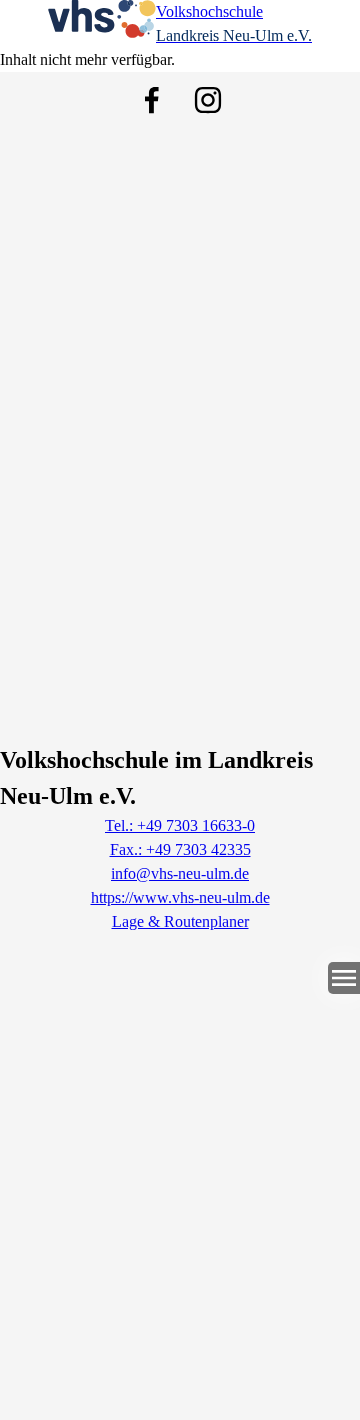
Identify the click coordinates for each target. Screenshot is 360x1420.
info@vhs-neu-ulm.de (180, 873)
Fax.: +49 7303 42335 (180, 849)
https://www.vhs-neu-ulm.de (180, 897)
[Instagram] (208, 100)
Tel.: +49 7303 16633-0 (180, 825)
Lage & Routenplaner (180, 921)
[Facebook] (152, 100)
